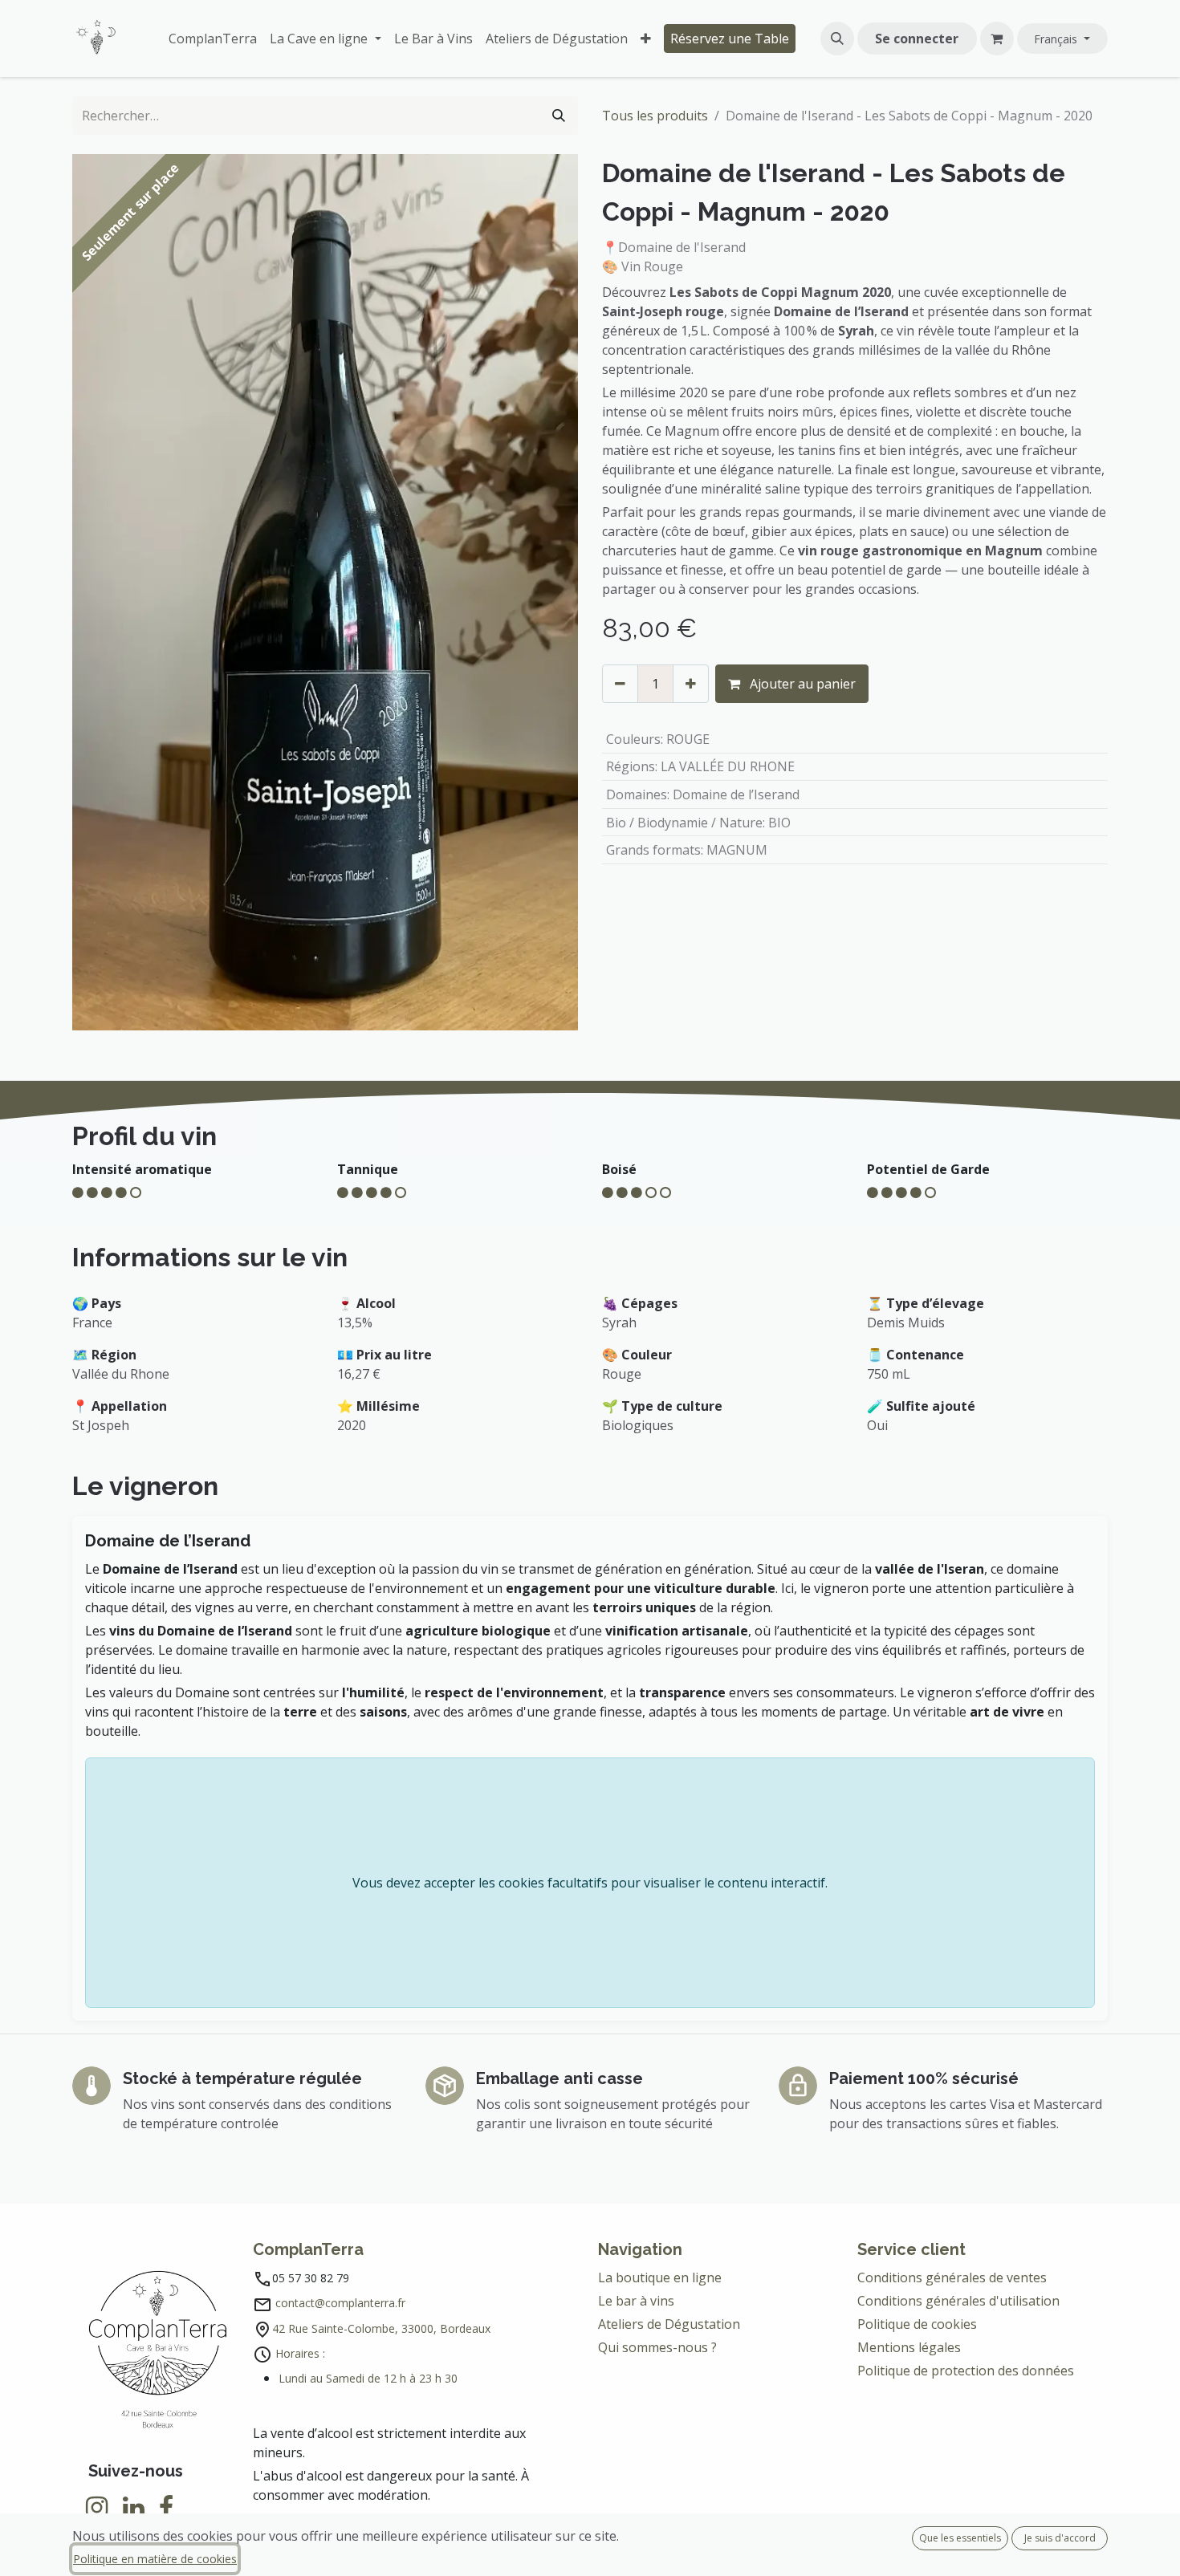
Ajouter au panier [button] (801, 684)
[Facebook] (166, 2508)
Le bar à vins (636, 2301)
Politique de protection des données (967, 2371)
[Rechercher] (559, 116)
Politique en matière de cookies (155, 2559)
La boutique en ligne (660, 2277)
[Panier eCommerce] (997, 39)
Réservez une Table (730, 39)
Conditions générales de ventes (954, 2277)
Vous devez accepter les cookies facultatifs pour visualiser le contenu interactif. (590, 1883)
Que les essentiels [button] (960, 2538)
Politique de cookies (917, 2324)
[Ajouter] (691, 684)
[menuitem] (213, 39)
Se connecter (917, 39)
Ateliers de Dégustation (669, 2324)
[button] (837, 39)
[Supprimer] (620, 684)
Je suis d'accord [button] (1060, 2538)
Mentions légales (909, 2347)
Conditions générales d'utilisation (958, 2301)
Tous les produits (655, 116)
